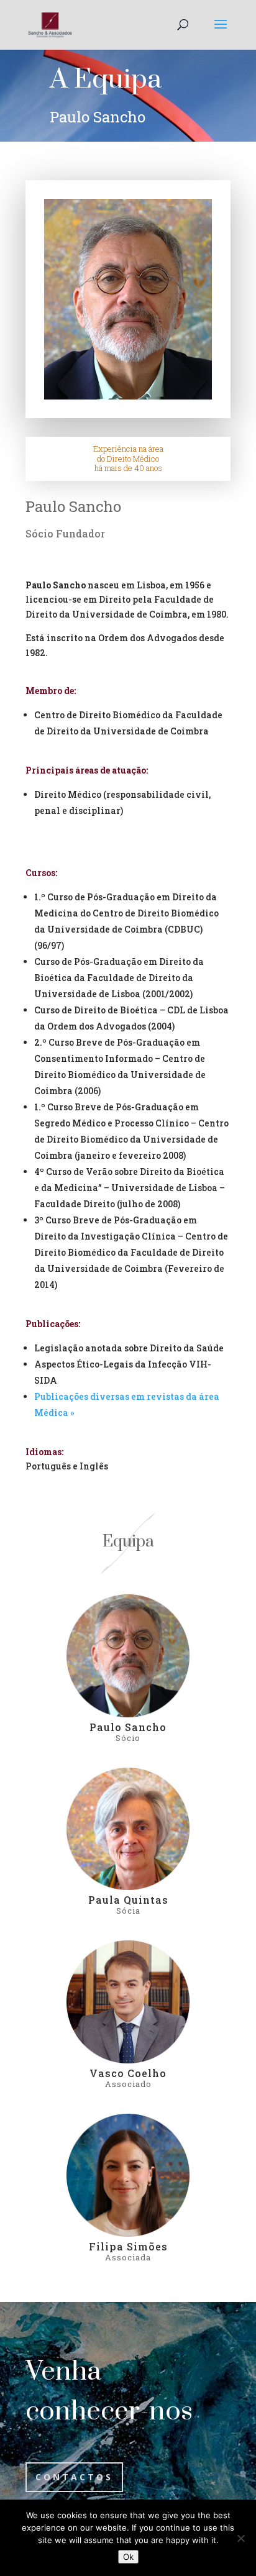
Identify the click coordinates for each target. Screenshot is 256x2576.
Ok (128, 2557)
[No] (240, 2538)
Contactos (74, 2477)
